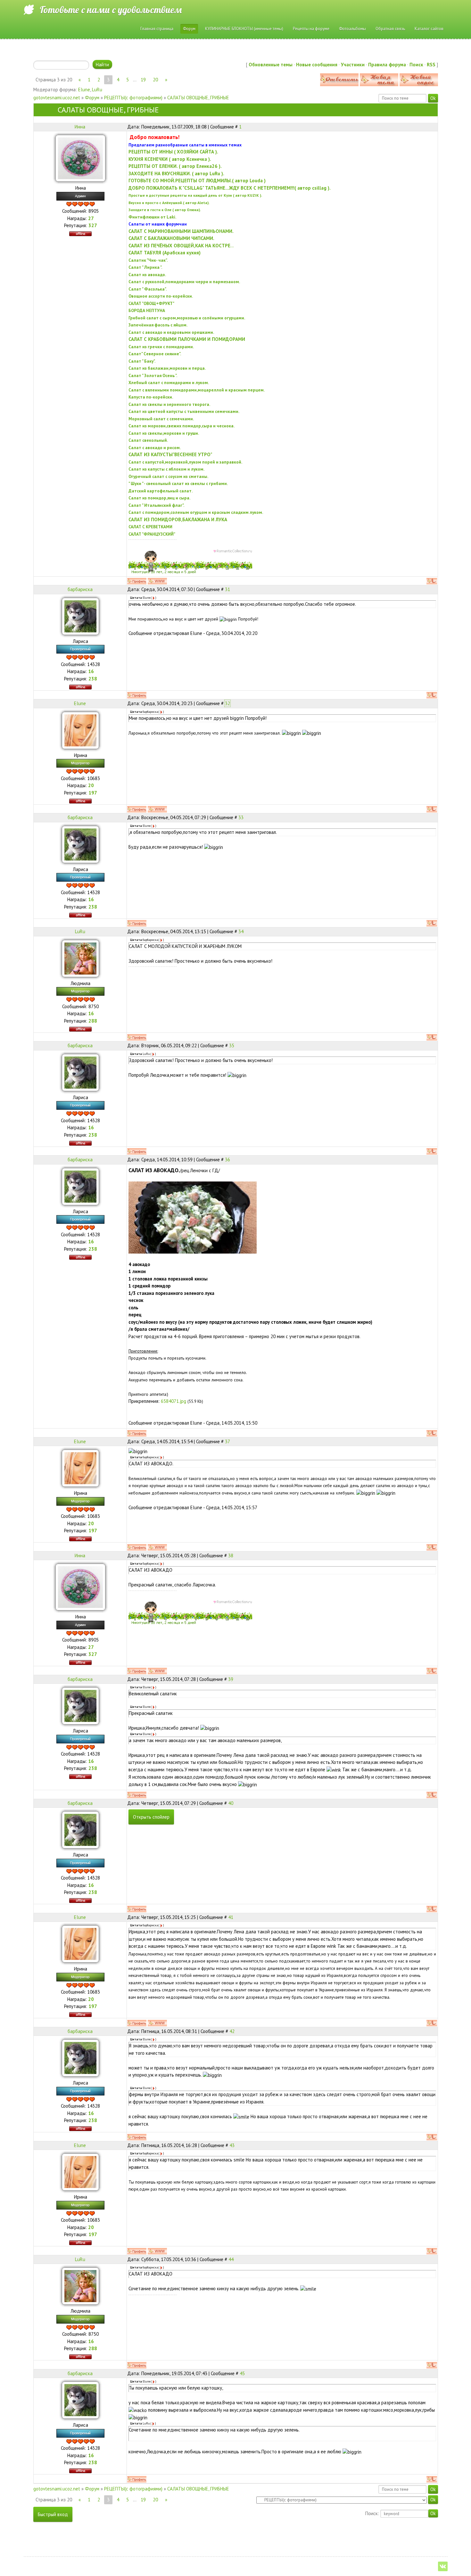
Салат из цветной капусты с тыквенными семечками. (184, 411)
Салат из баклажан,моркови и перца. (167, 368)
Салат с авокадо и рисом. (155, 448)
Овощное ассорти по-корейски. (161, 296)
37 (227, 1441)
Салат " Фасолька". (148, 289)
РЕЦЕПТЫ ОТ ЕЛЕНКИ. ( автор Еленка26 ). (175, 166)
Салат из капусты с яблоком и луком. (166, 469)
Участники (353, 65)
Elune (84, 90)
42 (232, 2031)
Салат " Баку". (142, 361)
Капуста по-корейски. (151, 397)
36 (227, 1160)
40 (231, 1803)
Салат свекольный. (148, 440)
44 (231, 2259)
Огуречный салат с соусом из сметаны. (168, 476)
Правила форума (387, 65)
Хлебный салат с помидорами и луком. (169, 383)
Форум (92, 98)
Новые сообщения (317, 65)
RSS (431, 65)
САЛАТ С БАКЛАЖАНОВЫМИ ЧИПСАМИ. (171, 238)
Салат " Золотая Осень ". (153, 375)
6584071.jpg (174, 1401)
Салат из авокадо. (147, 275)
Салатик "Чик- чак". (148, 260)
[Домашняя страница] (157, 581)
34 (241, 931)
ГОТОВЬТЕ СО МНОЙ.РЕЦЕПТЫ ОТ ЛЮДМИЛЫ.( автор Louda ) (197, 181)
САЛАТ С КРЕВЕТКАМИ (150, 527)
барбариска (80, 589)
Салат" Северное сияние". (155, 354)
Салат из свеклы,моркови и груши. (164, 433)
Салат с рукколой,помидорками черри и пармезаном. (184, 282)
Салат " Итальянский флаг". (156, 505)
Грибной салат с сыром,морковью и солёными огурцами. (187, 318)
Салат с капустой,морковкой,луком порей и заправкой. (185, 462)
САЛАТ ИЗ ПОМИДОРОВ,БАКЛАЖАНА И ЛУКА (178, 519)
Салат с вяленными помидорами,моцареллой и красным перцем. (197, 390)
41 (231, 1917)
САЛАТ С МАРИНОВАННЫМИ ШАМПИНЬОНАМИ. (181, 231)
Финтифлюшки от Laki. (152, 217)
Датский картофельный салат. (161, 491)
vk (443, 2566)
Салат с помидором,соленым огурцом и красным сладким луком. (196, 512)
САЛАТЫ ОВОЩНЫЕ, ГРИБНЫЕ (198, 98)
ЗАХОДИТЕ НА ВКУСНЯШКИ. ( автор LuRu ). (176, 173)
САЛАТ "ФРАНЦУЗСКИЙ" (152, 534)
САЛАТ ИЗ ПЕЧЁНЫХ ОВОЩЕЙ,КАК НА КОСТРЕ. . (181, 246)
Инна (80, 127)
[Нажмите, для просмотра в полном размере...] (193, 1217)
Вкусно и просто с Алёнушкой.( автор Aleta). (169, 203)
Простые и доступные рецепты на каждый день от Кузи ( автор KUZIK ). (195, 195)
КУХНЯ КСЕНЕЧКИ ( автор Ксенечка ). (170, 159)
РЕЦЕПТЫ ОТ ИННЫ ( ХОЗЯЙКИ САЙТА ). (173, 152)
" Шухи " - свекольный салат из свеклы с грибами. (178, 483)
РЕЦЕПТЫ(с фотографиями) (133, 98)
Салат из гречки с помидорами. (161, 347)
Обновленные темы (271, 65)
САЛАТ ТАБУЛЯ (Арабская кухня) (165, 253)
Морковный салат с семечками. (161, 419)
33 (241, 817)
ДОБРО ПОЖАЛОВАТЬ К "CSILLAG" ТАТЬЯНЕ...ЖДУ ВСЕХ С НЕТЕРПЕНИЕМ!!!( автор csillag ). (230, 188)
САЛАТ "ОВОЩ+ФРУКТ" (151, 303)
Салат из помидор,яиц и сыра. (159, 498)
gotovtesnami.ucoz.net (57, 98)
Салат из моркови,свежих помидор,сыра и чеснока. (182, 426)
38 (231, 1555)
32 (227, 703)
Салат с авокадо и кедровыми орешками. (171, 332)
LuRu (97, 90)
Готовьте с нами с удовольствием (111, 10)
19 (143, 80)
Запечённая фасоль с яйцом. (158, 325)
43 (232, 2145)
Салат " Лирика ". (145, 267)
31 (227, 589)
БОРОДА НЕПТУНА (147, 310)
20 (155, 80)
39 (231, 1679)
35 (232, 1045)
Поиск (416, 65)
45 (242, 2373)
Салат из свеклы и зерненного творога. (169, 404)
